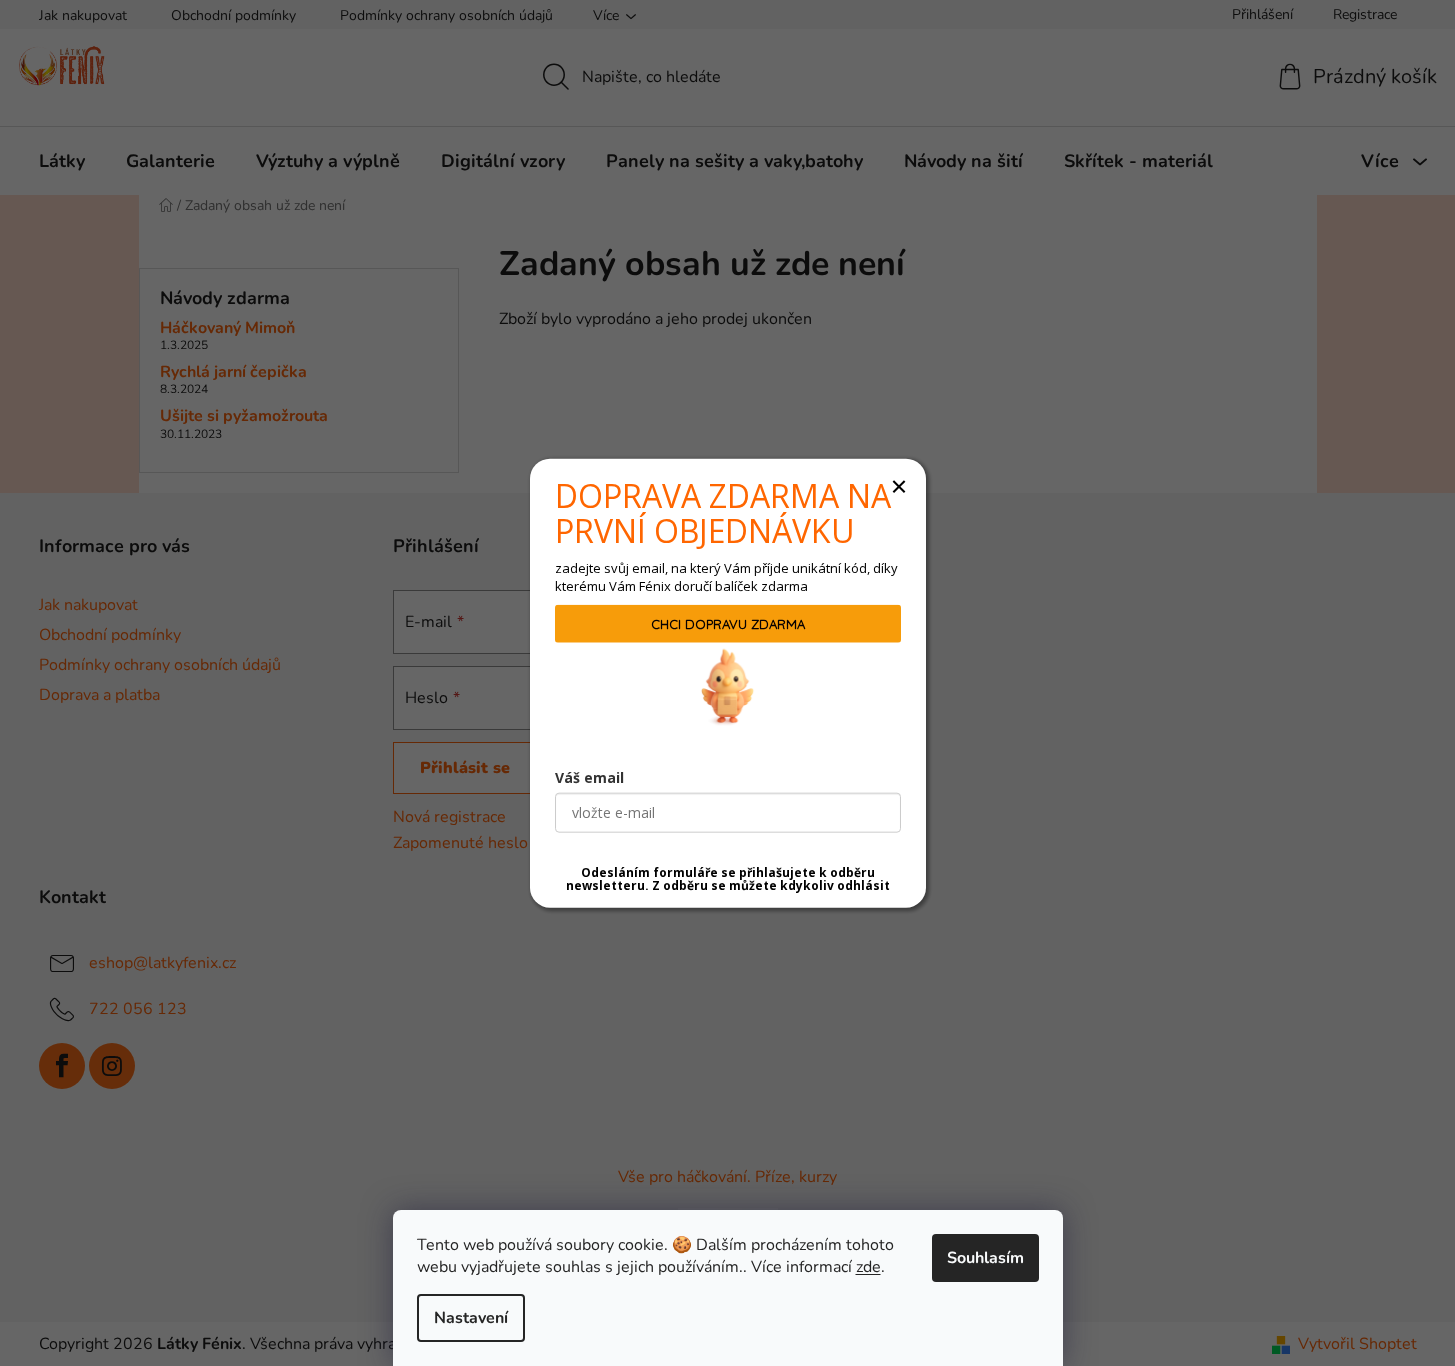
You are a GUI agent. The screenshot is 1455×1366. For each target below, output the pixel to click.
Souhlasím (985, 1258)
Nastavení (471, 1318)
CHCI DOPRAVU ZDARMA (728, 623)
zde (868, 1267)
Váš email (589, 776)
